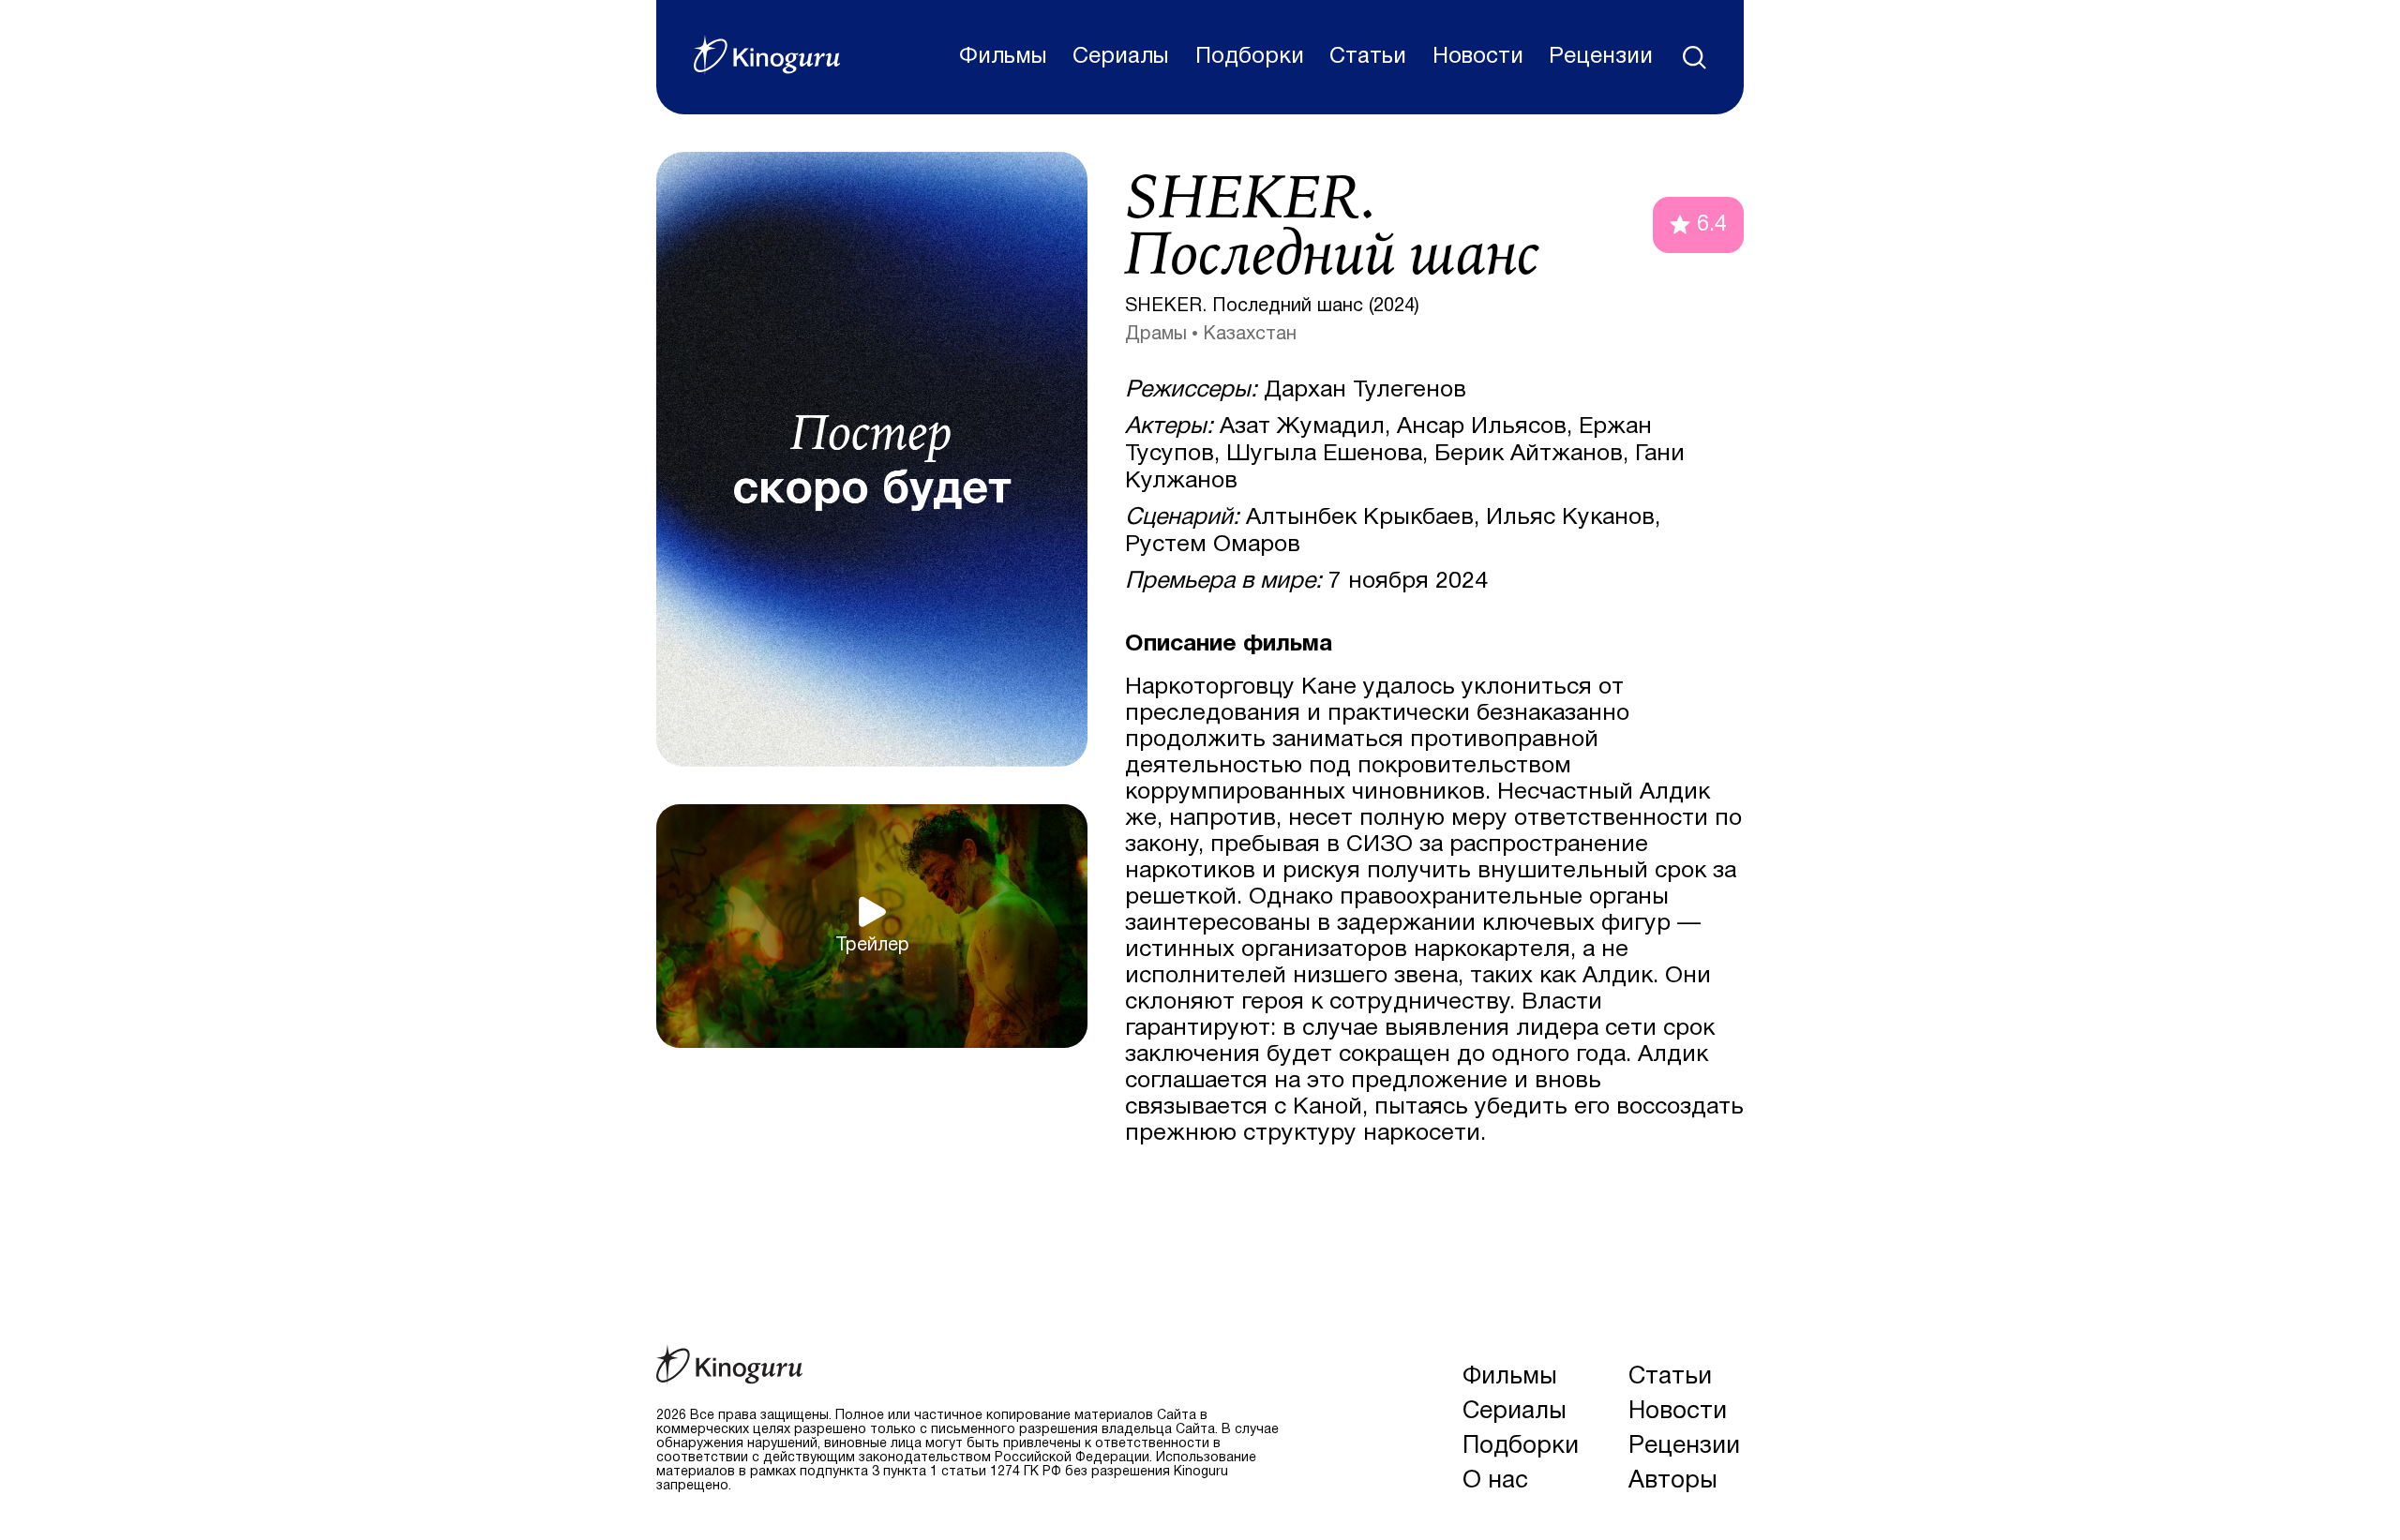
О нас (1495, 1481)
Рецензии (1601, 57)
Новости (1478, 57)
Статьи (1368, 57)
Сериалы (1121, 57)
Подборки (1250, 57)
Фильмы (1003, 57)
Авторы (1673, 1481)
